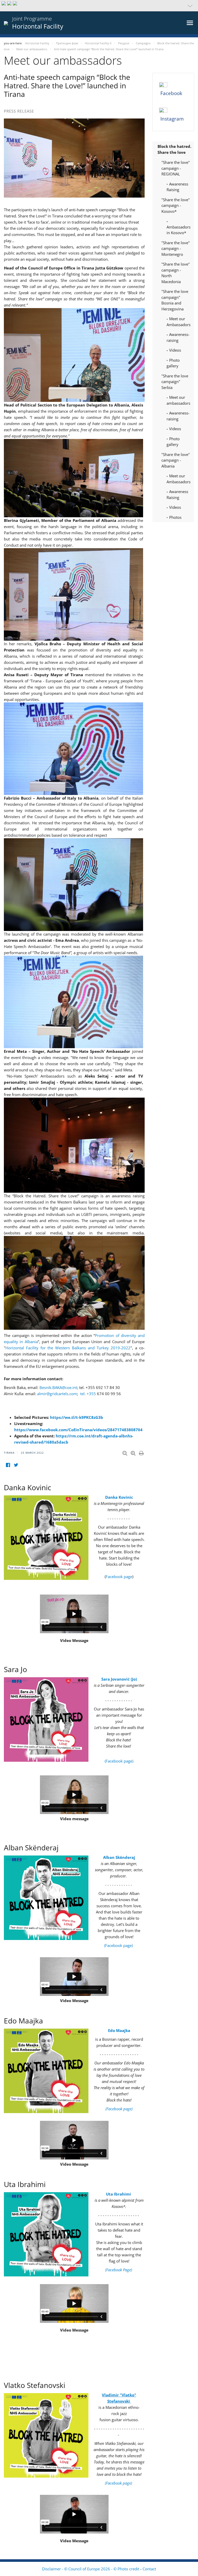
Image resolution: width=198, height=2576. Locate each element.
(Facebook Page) (119, 2270)
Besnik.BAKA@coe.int (58, 1387)
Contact (149, 2569)
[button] (99, 6)
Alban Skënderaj (119, 1857)
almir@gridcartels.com (57, 1394)
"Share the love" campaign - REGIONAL (176, 168)
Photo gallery (173, 363)
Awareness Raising (177, 187)
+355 (88, 1394)
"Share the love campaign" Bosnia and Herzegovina (175, 300)
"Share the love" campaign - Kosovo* (176, 205)
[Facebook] (8, 1465)
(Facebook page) (119, 1761)
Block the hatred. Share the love (174, 149)
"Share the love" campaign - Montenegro (176, 248)
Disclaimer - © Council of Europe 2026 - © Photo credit (91, 2569)
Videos (175, 350)
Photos (175, 517)
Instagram (172, 119)
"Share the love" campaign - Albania (176, 460)
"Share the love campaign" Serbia (175, 382)
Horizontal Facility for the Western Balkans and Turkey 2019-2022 (68, 1348)
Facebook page (119, 1577)
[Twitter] (16, 1465)
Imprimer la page (142, 1452)
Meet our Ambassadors (179, 322)
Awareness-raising (178, 337)
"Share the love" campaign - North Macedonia (176, 273)
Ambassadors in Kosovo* (179, 230)
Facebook (171, 93)
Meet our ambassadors (178, 400)
